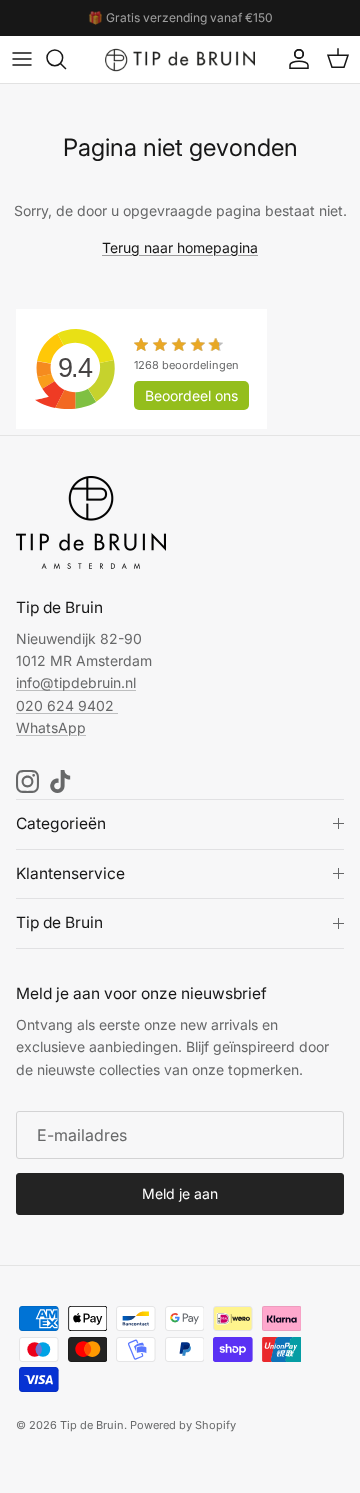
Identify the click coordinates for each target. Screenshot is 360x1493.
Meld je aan (180, 1193)
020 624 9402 (65, 705)
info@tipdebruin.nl (76, 682)
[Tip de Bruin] (180, 59)
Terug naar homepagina (180, 247)
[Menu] (22, 59)
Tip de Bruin (92, 1425)
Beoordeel (191, 395)
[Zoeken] (66, 59)
